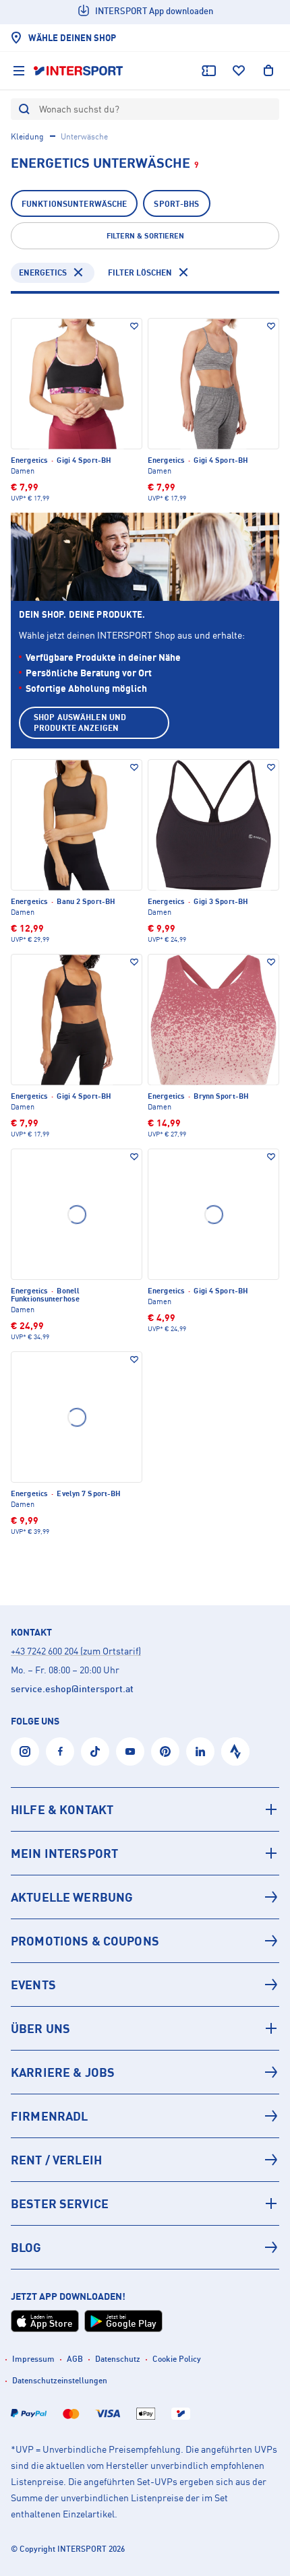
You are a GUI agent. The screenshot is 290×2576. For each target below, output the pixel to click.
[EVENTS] (145, 1985)
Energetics (43, 272)
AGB (75, 2359)
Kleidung (27, 136)
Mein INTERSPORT (64, 1853)
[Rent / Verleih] (145, 2160)
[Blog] (145, 2247)
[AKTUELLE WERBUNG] (145, 1897)
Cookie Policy (177, 2359)
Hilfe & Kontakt (62, 1809)
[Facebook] (60, 1751)
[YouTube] (130, 1751)
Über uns (40, 2028)
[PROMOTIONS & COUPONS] (145, 1941)
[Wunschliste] (239, 71)
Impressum (33, 2359)
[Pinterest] (165, 1751)
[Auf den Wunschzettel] (134, 326)
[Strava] (235, 1751)
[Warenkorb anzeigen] (268, 71)
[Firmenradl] (145, 2116)
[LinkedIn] (200, 1751)
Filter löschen (140, 272)
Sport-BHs (176, 204)
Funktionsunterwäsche (74, 204)
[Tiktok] (95, 1751)
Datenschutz (118, 2359)
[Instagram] (25, 1751)
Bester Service (60, 2203)
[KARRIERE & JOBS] (145, 2072)
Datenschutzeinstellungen (60, 2380)
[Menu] (19, 71)
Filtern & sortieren (145, 236)
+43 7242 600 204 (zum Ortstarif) (76, 1651)
